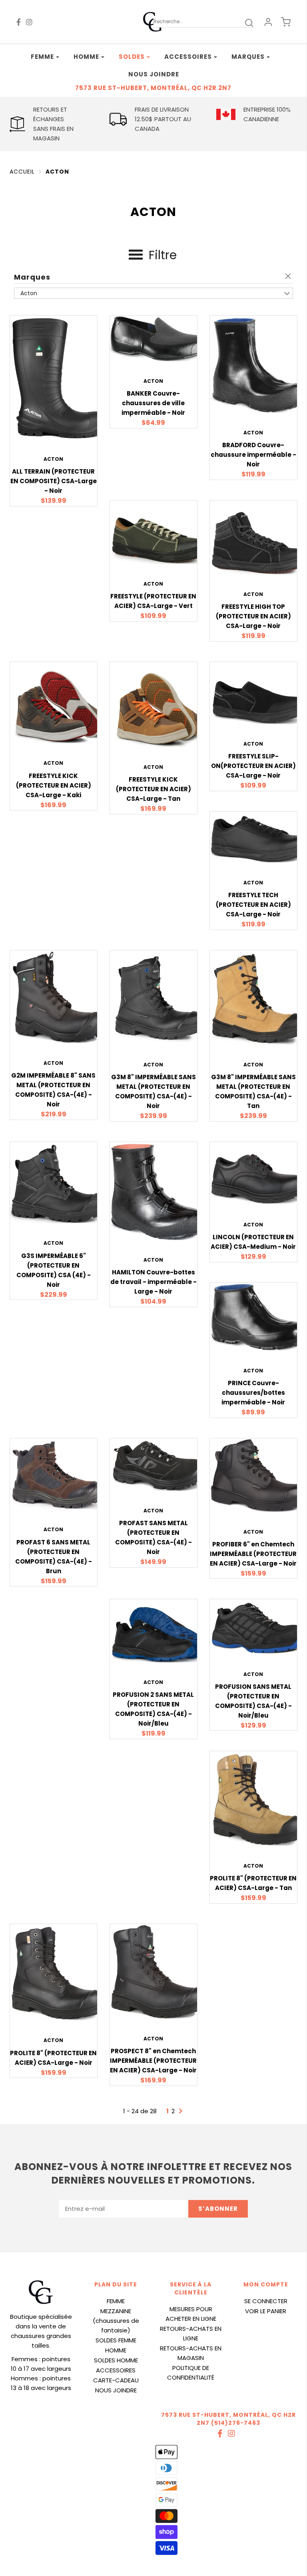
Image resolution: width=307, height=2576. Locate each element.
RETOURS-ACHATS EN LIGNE (191, 2333)
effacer (289, 277)
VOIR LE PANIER (266, 2311)
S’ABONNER (218, 2209)
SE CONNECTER (266, 2301)
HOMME (116, 2350)
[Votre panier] (286, 22)
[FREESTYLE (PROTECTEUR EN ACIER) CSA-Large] (159, 532)
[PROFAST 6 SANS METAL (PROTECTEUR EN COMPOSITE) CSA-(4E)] (59, 1473)
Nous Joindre (154, 74)
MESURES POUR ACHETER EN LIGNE (191, 2314)
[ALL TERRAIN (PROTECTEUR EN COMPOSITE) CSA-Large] (59, 377)
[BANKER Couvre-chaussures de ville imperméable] (159, 338)
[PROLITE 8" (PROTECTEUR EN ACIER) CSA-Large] (59, 1972)
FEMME (116, 2301)
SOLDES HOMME (116, 2360)
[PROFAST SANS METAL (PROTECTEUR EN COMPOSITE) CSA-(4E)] (159, 1464)
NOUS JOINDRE (116, 2390)
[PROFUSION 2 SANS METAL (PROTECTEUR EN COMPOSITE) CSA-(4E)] (159, 1630)
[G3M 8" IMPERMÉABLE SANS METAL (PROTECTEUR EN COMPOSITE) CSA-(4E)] (159, 997)
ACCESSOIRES (116, 2370)
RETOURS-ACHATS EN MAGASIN (191, 2353)
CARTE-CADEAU (116, 2380)
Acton (57, 172)
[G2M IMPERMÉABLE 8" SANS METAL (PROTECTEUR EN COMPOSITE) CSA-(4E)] (59, 996)
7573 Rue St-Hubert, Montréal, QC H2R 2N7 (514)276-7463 (228, 2419)
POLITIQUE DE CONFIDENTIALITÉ (191, 2373)
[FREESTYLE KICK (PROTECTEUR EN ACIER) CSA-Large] (59, 702)
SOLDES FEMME (116, 2340)
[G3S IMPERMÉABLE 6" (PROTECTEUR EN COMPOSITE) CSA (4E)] (59, 1182)
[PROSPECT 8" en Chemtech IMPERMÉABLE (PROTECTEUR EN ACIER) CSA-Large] (159, 1971)
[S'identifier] (268, 22)
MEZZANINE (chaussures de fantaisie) (116, 2321)
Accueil (22, 172)
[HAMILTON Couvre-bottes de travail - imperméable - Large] (159, 1190)
